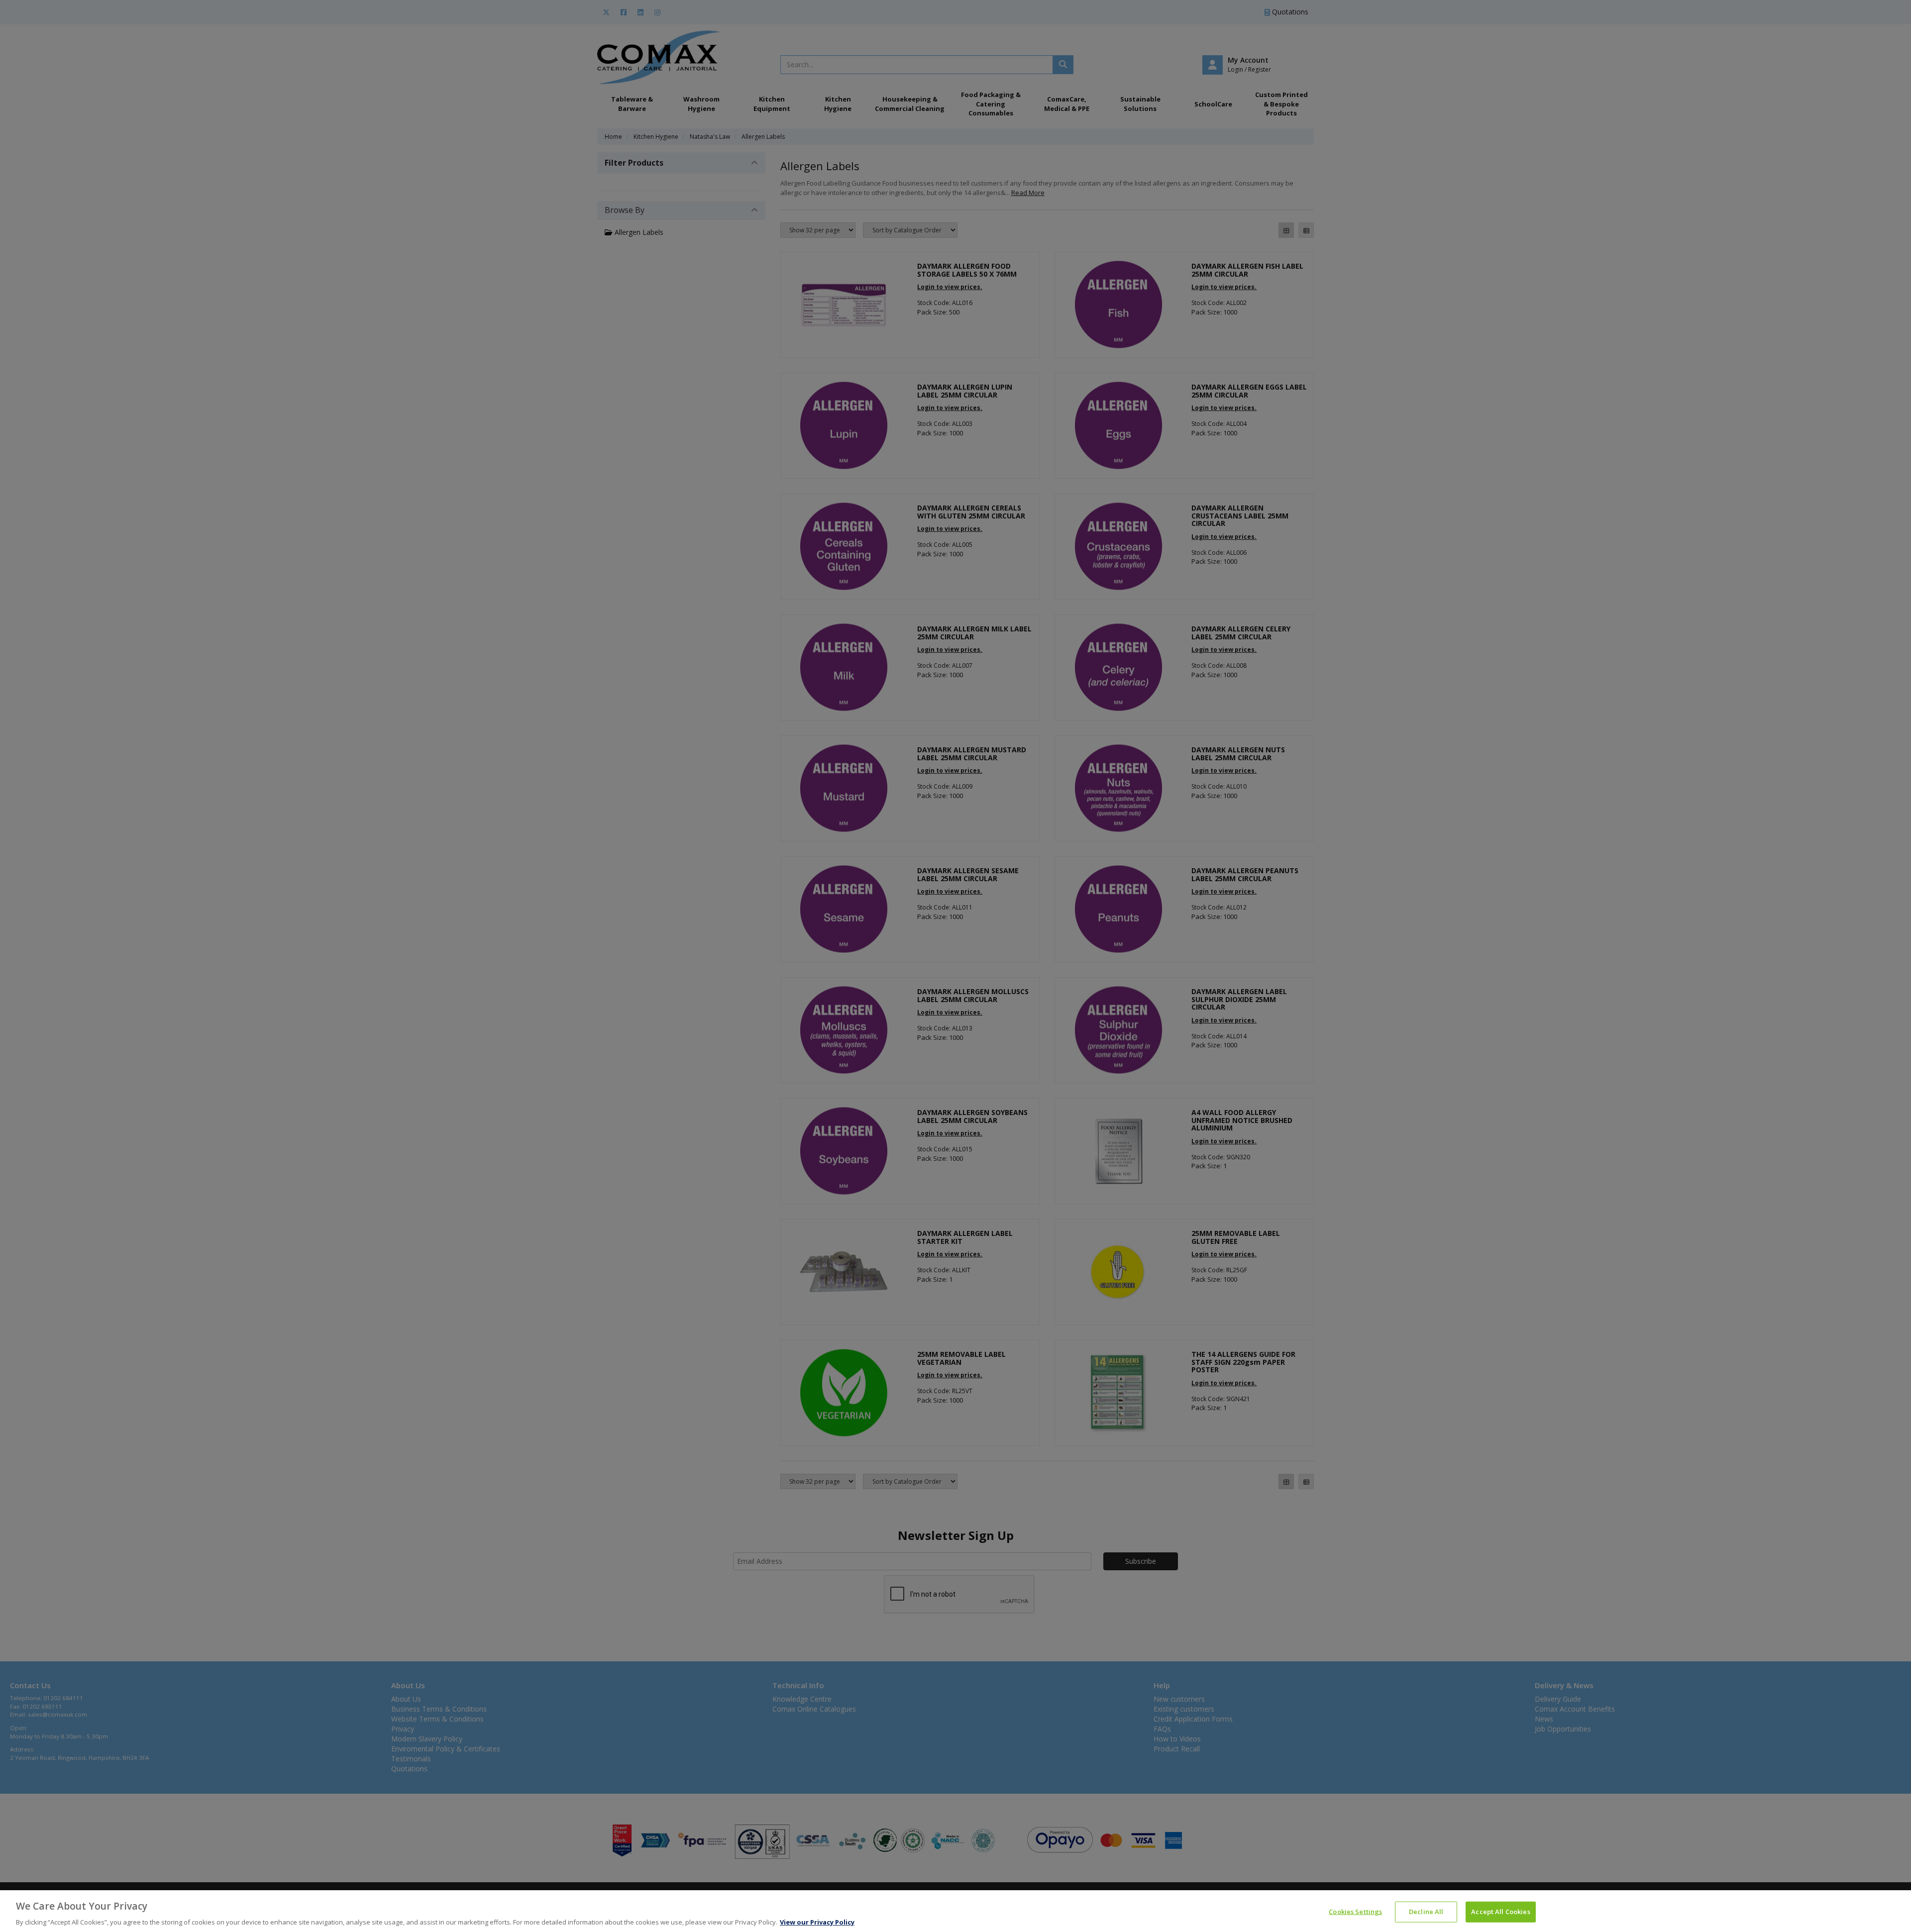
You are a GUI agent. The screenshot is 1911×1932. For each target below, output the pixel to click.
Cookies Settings (1355, 1911)
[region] (955, 1911)
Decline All (1426, 1911)
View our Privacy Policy (817, 1922)
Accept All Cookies (1500, 1911)
